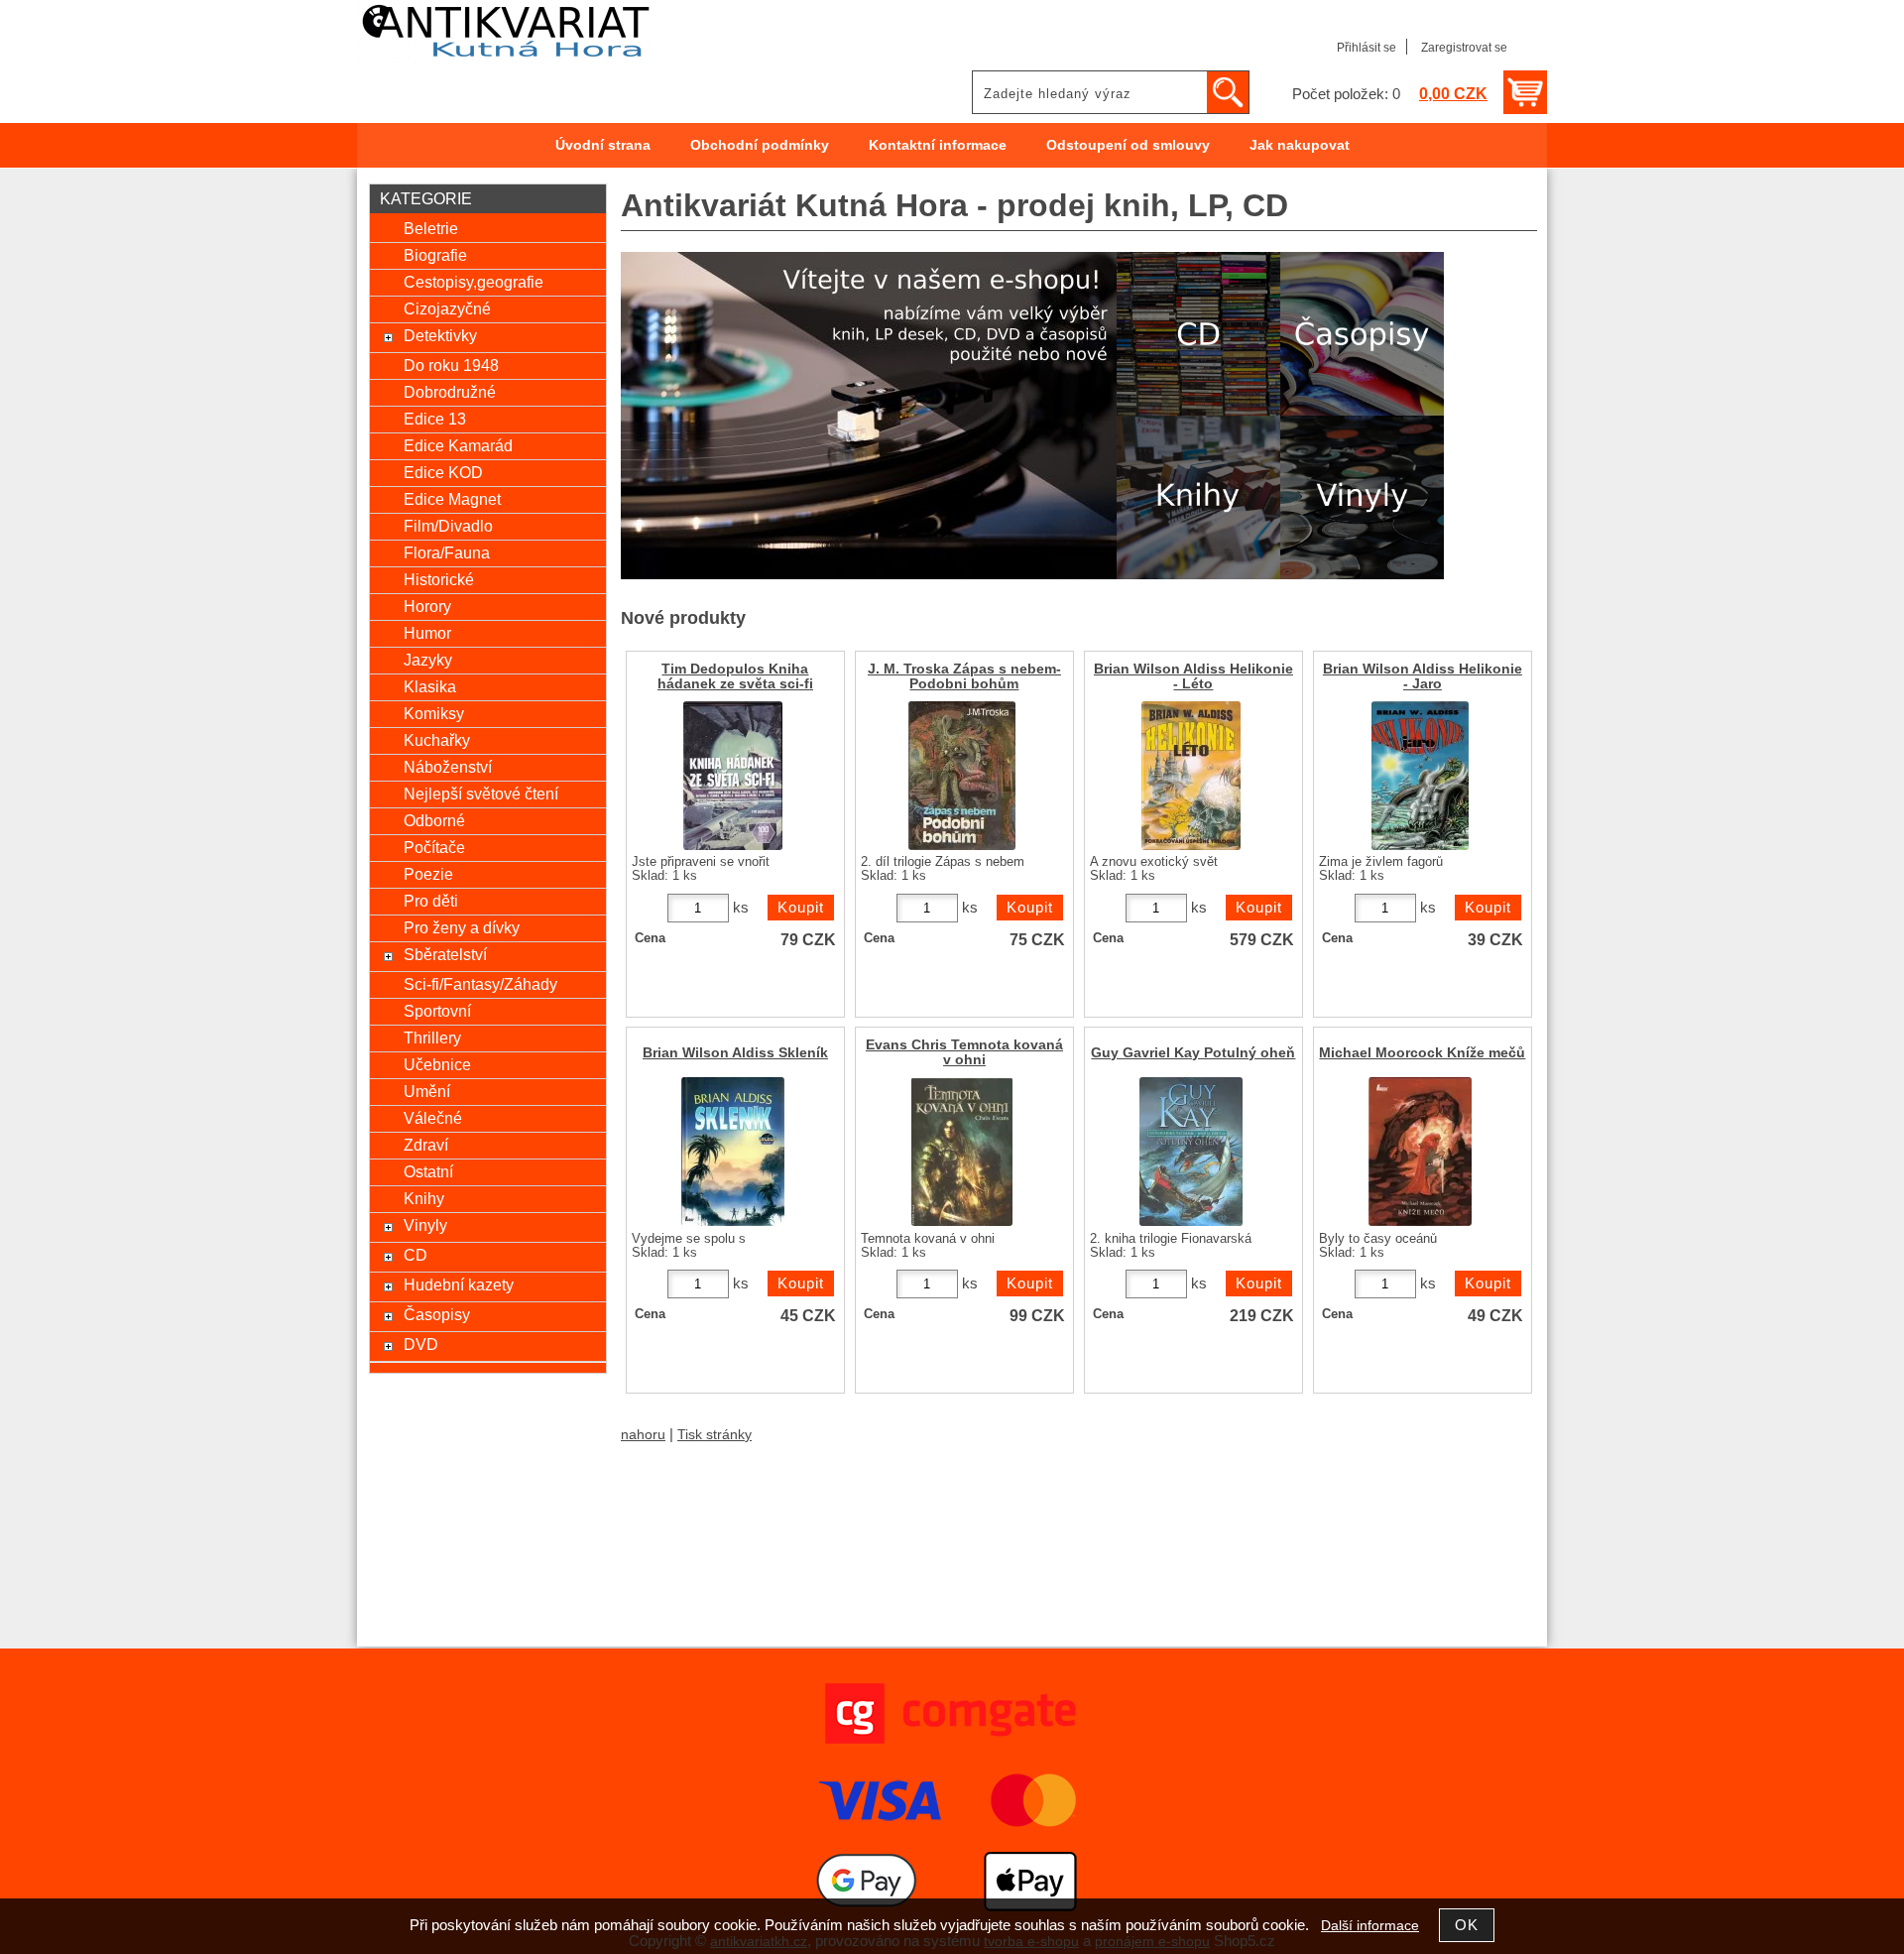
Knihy (424, 1198)
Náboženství (448, 767)
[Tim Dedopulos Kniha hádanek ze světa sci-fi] (733, 776)
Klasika (430, 686)
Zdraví (426, 1145)
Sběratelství (445, 954)
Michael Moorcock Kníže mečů (1422, 1053)
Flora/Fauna (447, 552)
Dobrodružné (450, 392)
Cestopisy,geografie (474, 282)
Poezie (428, 874)
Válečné (433, 1118)
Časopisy (437, 1314)
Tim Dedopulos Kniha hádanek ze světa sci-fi (735, 676)
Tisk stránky (714, 1435)
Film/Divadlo (448, 526)
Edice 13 (435, 419)
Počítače (434, 847)
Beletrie (431, 228)
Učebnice (437, 1064)
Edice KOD (443, 472)
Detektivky (440, 335)
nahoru (643, 1435)
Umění (427, 1091)
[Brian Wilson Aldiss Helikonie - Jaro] (1420, 776)
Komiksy (434, 713)
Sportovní (437, 1011)
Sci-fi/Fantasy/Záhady (480, 984)
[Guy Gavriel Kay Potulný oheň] (1191, 1152)
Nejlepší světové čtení (481, 794)
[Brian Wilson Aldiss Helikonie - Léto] (1191, 776)
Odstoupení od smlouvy (1128, 145)
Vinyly (425, 1225)
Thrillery (432, 1038)
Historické (439, 579)
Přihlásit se (1367, 48)
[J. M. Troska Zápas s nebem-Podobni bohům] (962, 776)
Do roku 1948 (451, 365)
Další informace (1370, 1926)
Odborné (434, 820)
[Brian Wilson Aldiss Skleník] (733, 1152)
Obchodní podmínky (760, 145)
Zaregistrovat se (1464, 48)
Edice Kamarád (458, 445)
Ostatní (428, 1171)
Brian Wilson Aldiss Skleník (735, 1053)
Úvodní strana (603, 145)
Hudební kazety (459, 1284)
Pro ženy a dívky (462, 927)
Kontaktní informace (938, 145)
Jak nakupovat (1300, 145)
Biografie (435, 255)
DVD (421, 1344)
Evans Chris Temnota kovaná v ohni (964, 1052)
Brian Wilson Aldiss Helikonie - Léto (1193, 676)
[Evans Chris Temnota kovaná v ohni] (962, 1152)
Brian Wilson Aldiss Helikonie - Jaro (1423, 676)
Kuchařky (437, 740)
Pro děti (431, 901)
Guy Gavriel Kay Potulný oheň (1193, 1053)
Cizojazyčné (447, 308)
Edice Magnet (452, 499)
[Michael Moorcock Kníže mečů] (1420, 1152)
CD (416, 1255)
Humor (427, 633)
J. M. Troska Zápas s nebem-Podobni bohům (964, 676)
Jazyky (428, 660)
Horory (427, 606)
